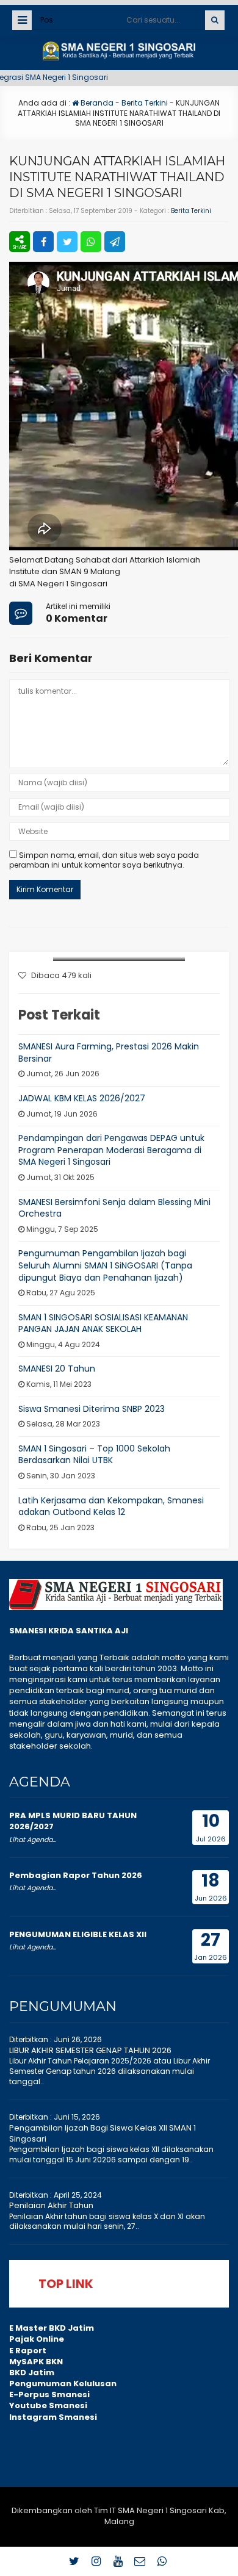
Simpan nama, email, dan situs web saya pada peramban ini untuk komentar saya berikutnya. (104, 860)
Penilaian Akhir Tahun (51, 2205)
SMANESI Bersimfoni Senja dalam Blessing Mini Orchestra (114, 1208)
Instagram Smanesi (53, 2417)
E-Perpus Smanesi (49, 2394)
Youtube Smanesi (48, 2405)
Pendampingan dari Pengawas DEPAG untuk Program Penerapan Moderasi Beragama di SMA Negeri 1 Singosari (111, 1150)
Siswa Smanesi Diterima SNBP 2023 (92, 1409)
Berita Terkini (145, 103)
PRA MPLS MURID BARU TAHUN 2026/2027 (73, 1821)
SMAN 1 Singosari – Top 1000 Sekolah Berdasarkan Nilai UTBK (94, 1455)
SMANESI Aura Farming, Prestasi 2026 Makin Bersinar (109, 1052)
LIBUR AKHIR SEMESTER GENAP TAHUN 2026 (90, 2050)
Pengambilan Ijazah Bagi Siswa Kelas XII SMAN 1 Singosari (103, 2133)
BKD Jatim (32, 2373)
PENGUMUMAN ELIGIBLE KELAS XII (78, 1934)
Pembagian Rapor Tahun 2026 (76, 1875)
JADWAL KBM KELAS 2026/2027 (82, 1098)
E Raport (28, 2351)
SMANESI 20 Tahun (57, 1369)
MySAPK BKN (36, 2362)
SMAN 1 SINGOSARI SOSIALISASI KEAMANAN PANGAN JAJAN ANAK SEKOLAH (103, 1323)
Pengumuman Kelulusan (63, 2384)
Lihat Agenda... (33, 1840)
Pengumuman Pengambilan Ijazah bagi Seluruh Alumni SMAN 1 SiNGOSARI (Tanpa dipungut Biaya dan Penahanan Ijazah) (105, 1265)
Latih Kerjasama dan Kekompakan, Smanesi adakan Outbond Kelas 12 (111, 1506)
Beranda (96, 103)
